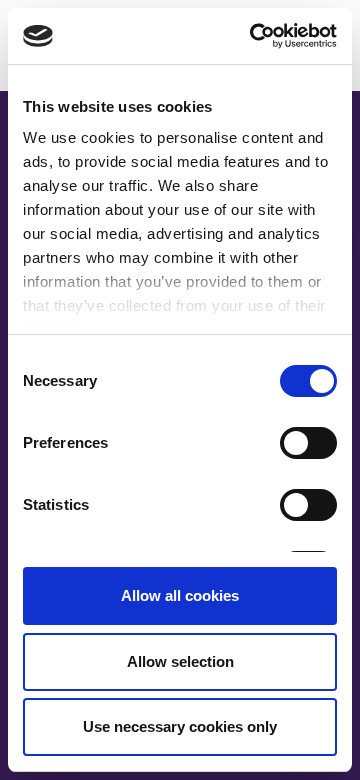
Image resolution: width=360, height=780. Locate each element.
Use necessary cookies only (180, 726)
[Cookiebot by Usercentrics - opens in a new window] (254, 36)
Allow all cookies (180, 595)
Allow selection (180, 661)
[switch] (308, 443)
